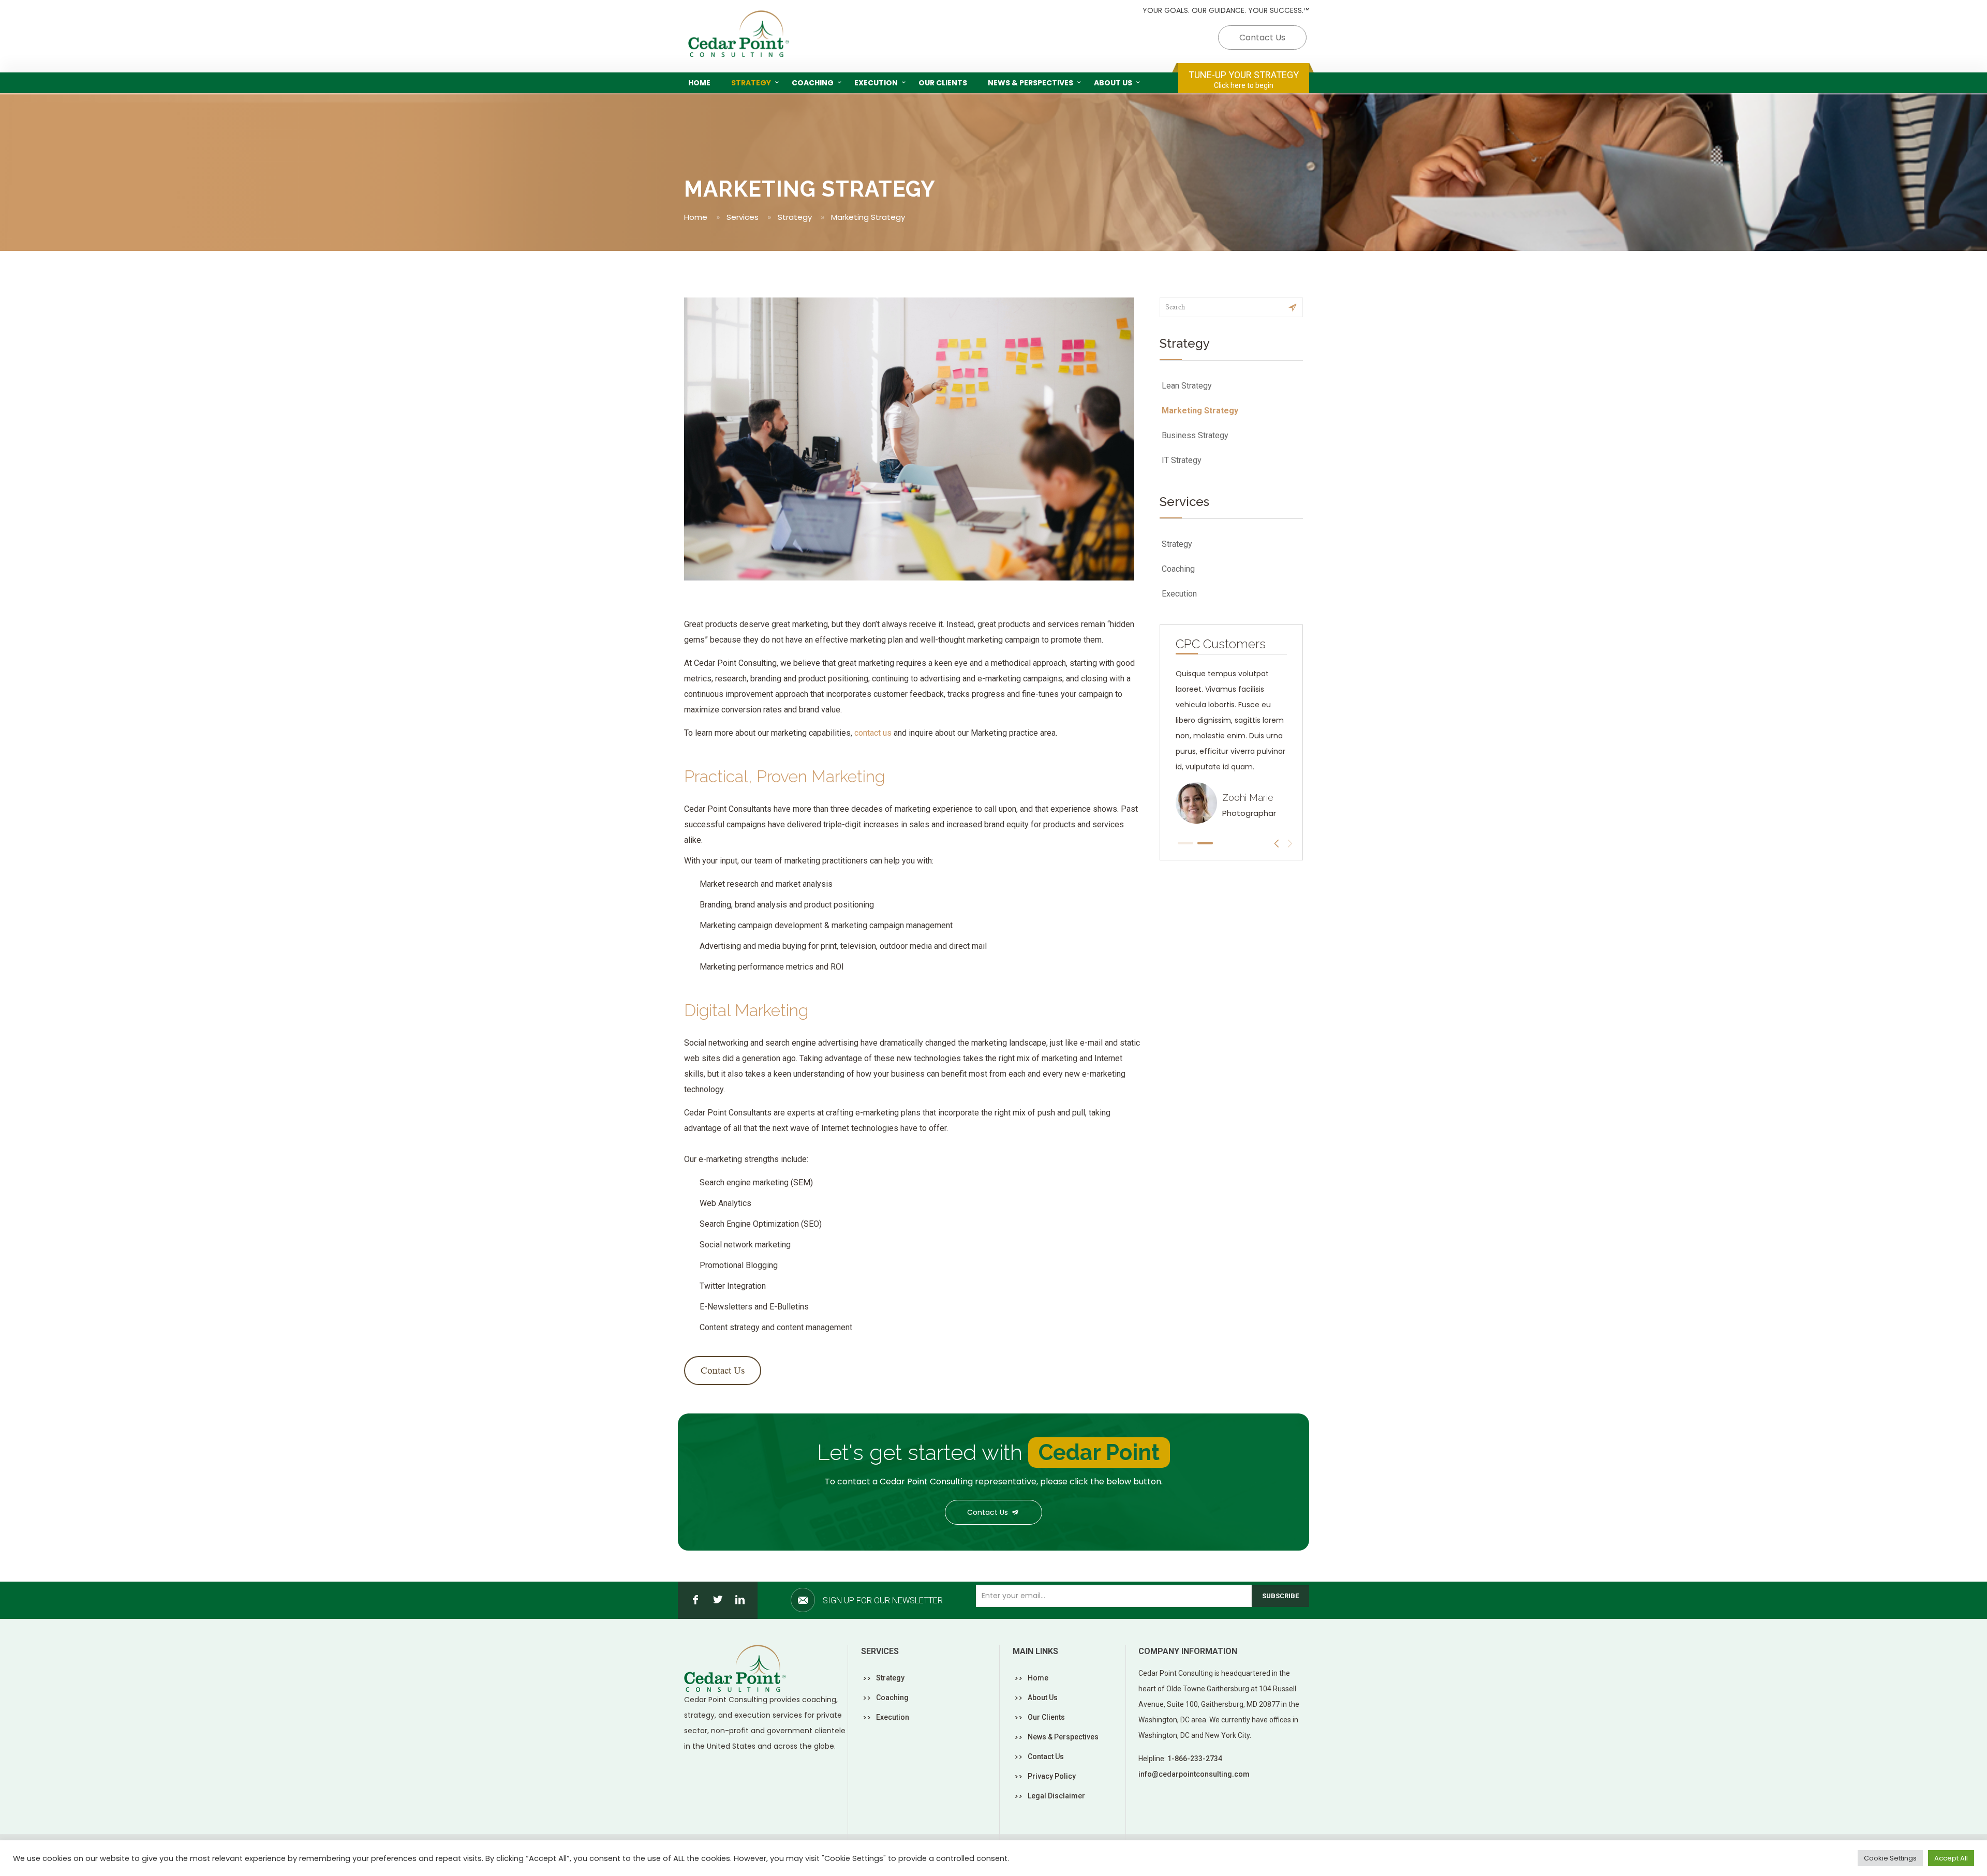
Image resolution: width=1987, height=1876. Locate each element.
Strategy (795, 217)
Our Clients (1046, 1717)
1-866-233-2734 (1195, 1759)
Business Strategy (1195, 435)
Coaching (1178, 569)
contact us (873, 733)
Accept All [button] (1951, 1858)
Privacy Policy (1052, 1776)
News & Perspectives (1063, 1737)
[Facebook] (695, 1600)
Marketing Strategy (1200, 411)
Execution (1179, 594)
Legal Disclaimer (1056, 1796)
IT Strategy (1182, 460)
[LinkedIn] (740, 1600)
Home (696, 217)
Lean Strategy (1187, 386)
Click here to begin (1244, 85)
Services (743, 217)
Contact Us (1262, 38)
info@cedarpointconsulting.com (1194, 1774)
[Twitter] (718, 1600)
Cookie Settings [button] (1890, 1858)
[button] (1185, 843)
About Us (1043, 1698)
